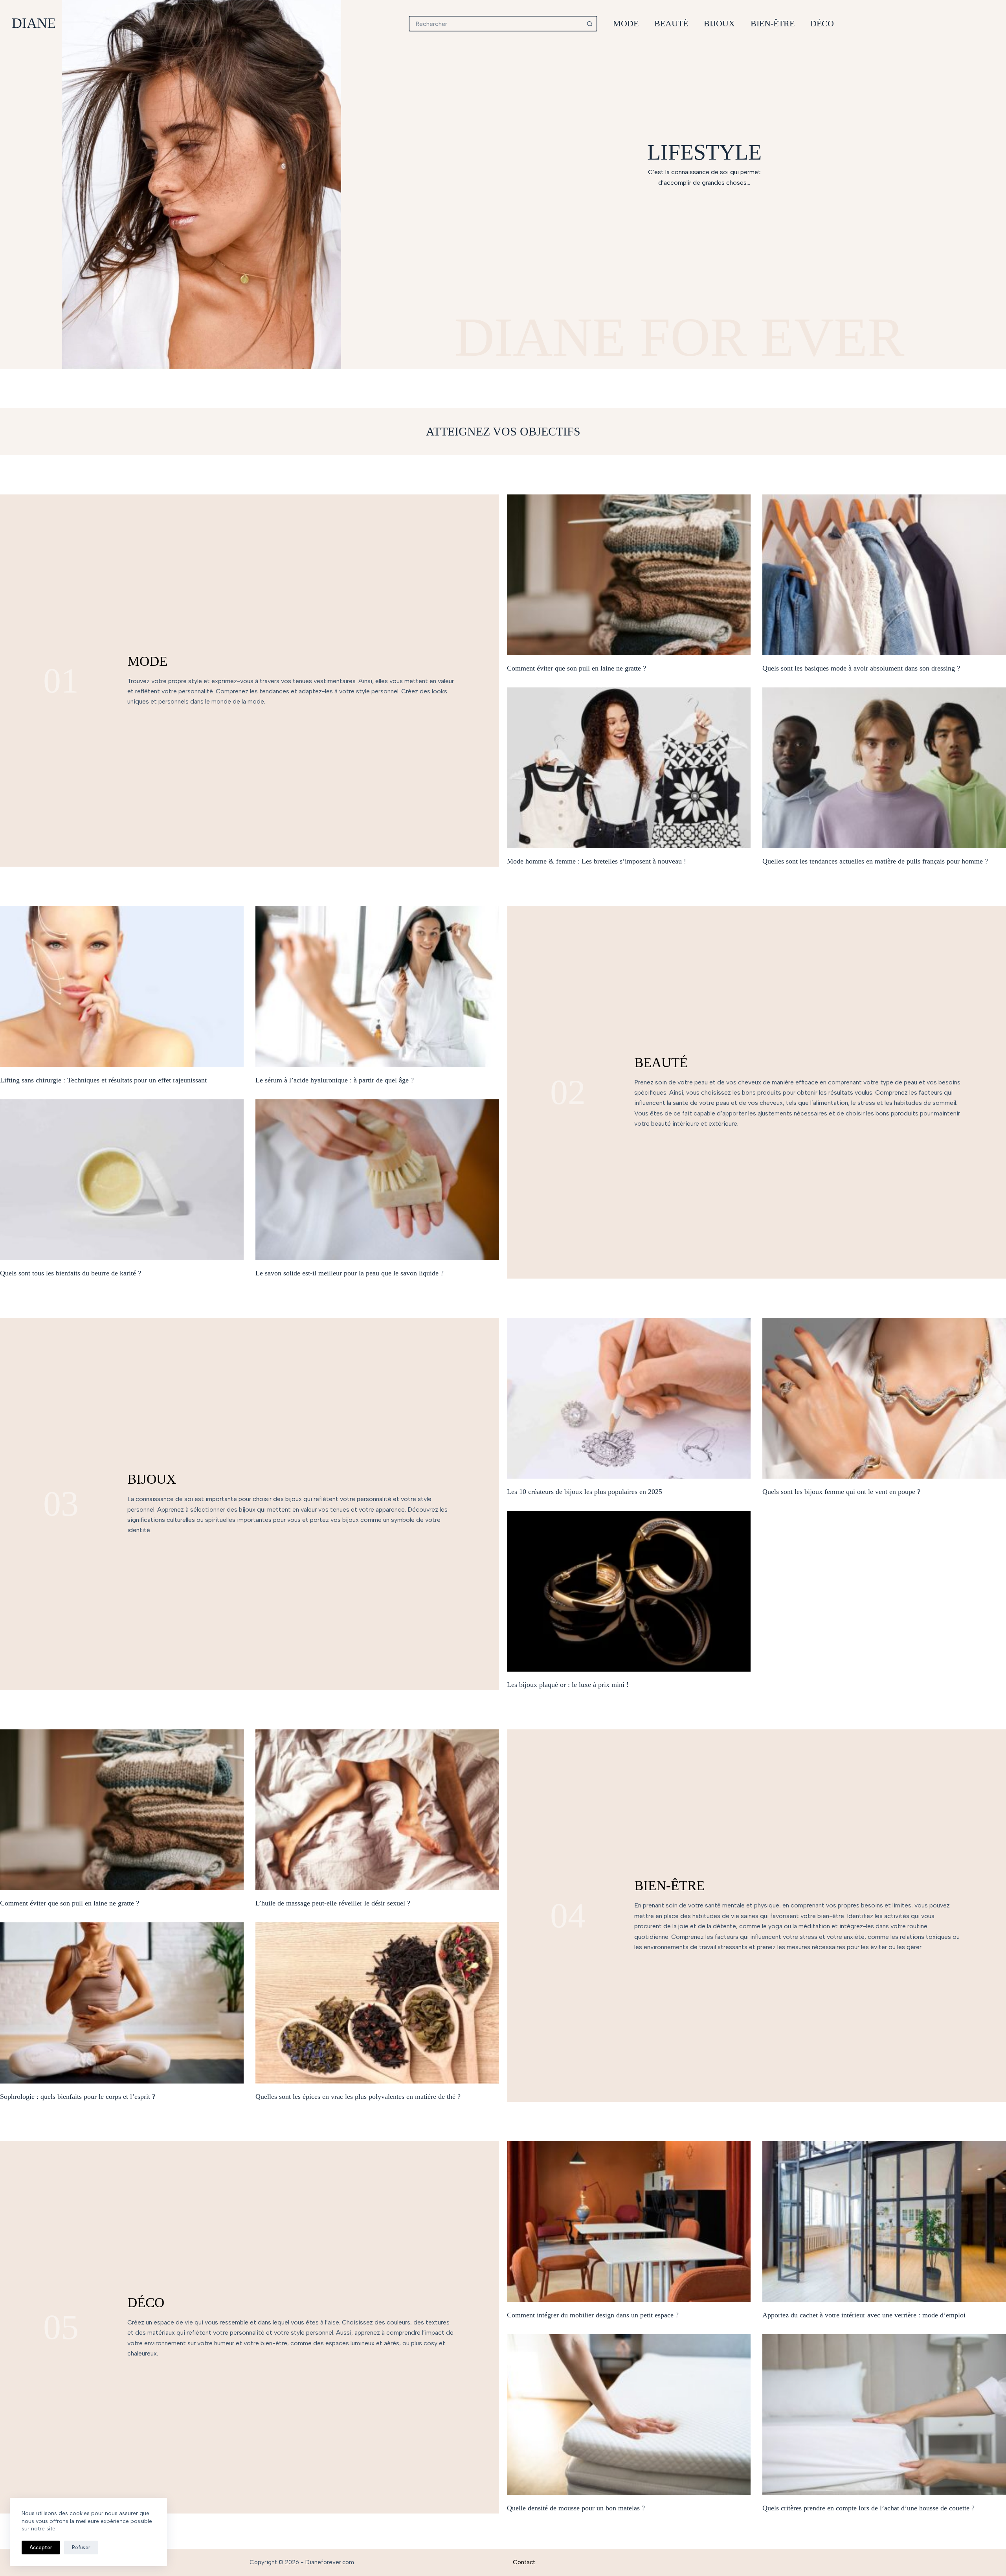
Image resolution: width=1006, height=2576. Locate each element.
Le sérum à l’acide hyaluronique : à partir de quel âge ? (335, 1080)
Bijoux (719, 23)
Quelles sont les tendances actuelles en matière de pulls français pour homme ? (875, 861)
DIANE (34, 23)
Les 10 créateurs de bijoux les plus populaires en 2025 (585, 1492)
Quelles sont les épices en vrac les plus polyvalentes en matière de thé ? (358, 2096)
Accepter (41, 2548)
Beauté (671, 23)
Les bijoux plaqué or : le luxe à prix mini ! (568, 1685)
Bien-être (773, 23)
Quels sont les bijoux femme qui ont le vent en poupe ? (841, 1492)
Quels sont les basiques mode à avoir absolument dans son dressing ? (861, 668)
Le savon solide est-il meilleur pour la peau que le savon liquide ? (350, 1273)
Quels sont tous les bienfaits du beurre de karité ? (71, 1273)
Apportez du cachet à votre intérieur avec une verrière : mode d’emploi (864, 2315)
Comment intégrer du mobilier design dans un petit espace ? (593, 2315)
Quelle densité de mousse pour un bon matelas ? (576, 2508)
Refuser (81, 2548)
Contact (524, 2562)
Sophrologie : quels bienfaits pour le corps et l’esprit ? (78, 2096)
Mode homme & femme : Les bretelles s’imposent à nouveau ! (597, 861)
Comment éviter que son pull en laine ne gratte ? (576, 668)
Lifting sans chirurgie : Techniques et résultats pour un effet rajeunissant (103, 1080)
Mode (626, 23)
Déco (822, 23)
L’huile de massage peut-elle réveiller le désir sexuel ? (333, 1903)
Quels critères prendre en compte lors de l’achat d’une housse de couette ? (868, 2508)
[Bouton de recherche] (589, 24)
